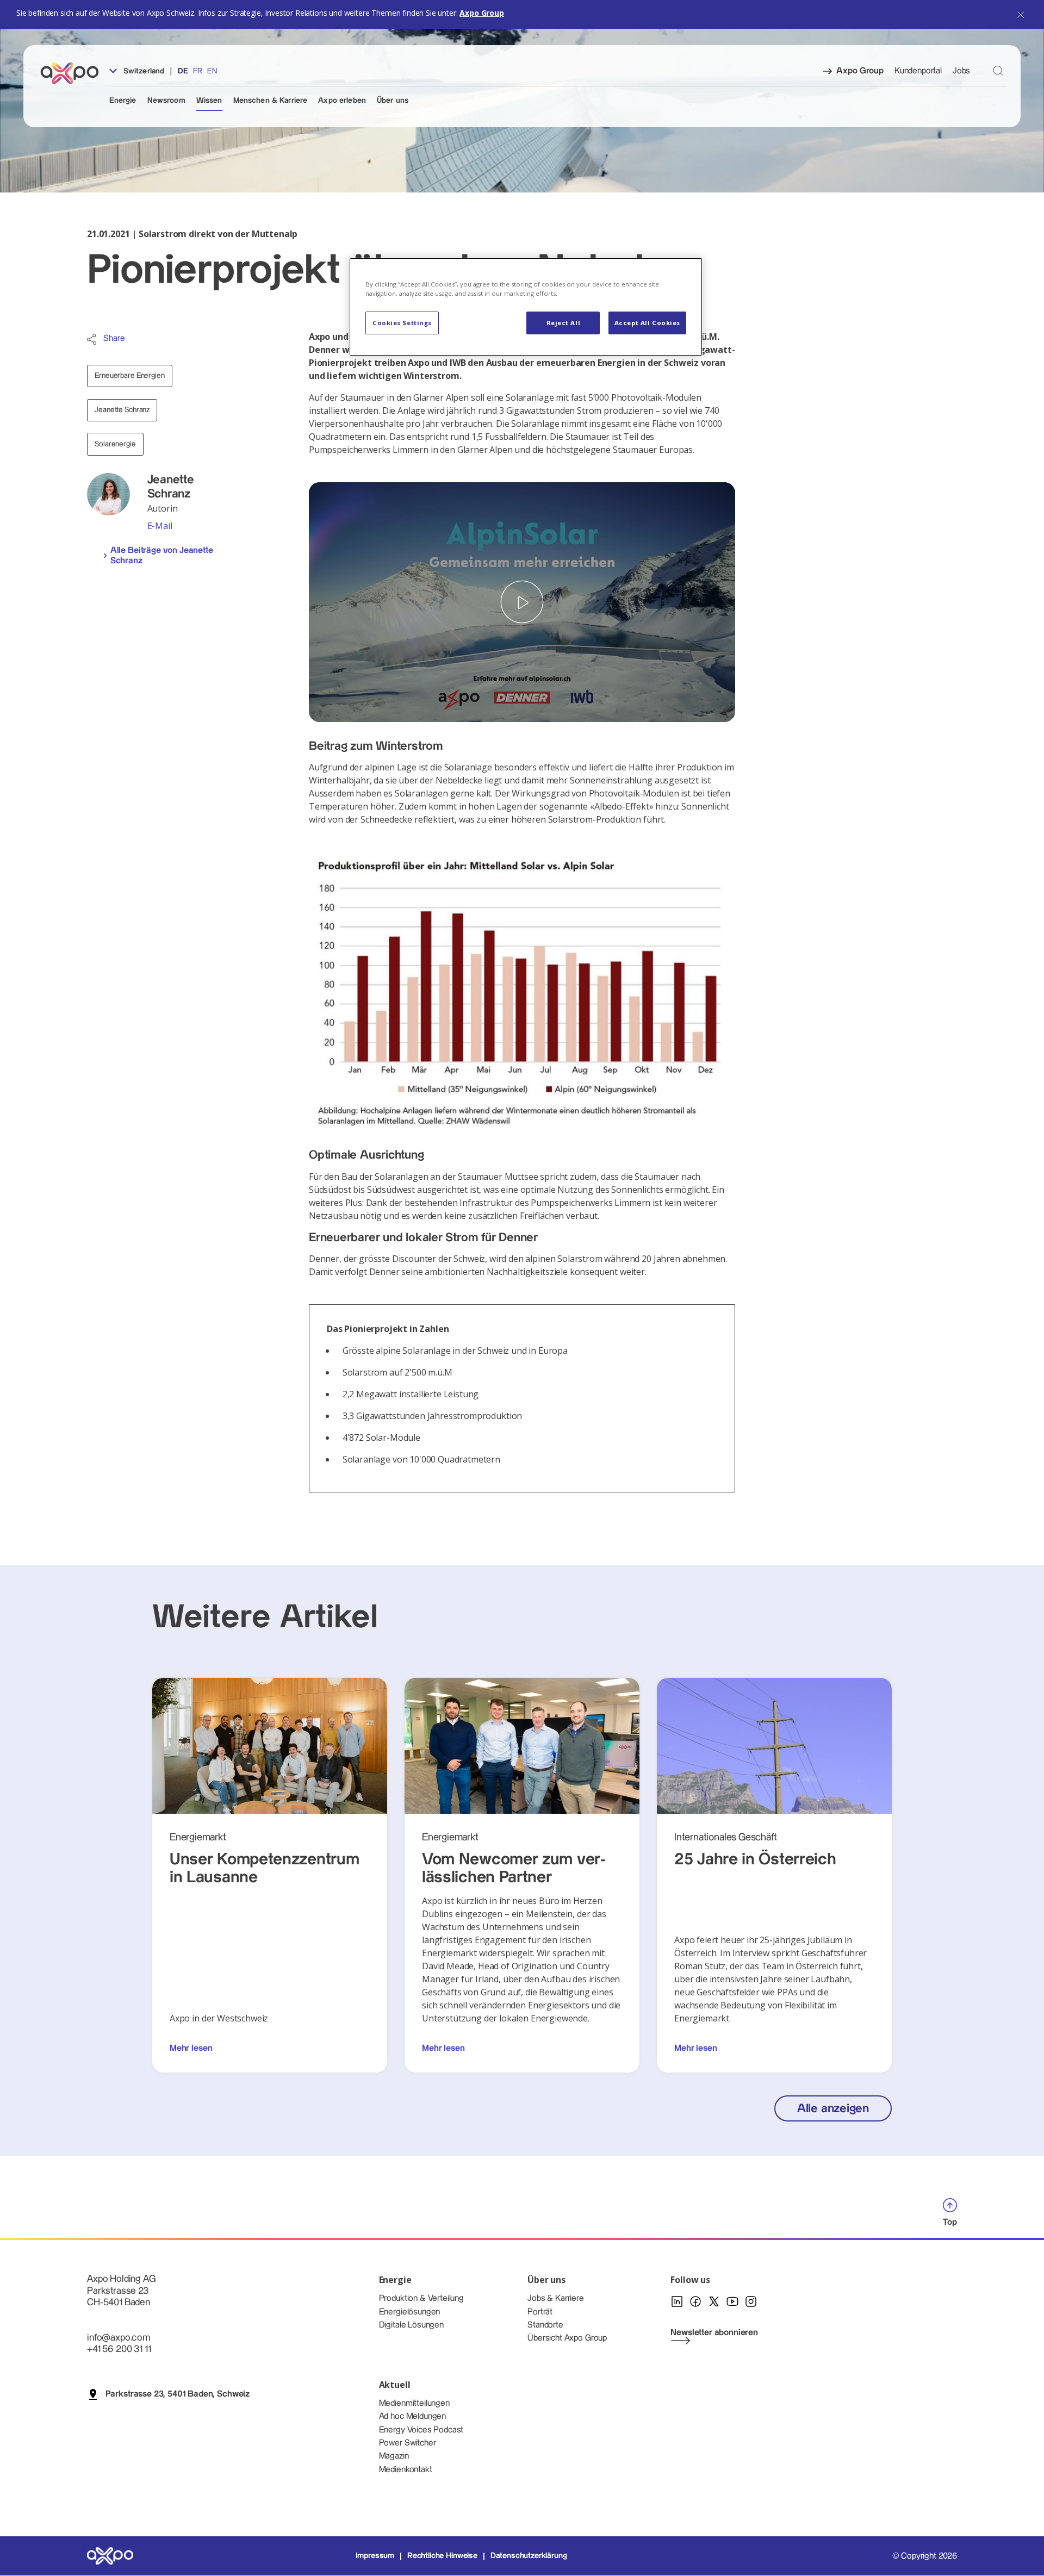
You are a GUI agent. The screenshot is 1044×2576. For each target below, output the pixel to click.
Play (522, 602)
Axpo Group (481, 13)
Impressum (375, 2556)
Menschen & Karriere (271, 101)
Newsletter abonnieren (714, 2333)
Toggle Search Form (998, 70)
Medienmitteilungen (414, 2403)
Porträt (540, 2312)
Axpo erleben (342, 101)
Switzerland (143, 71)
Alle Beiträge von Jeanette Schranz (162, 556)
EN (212, 71)
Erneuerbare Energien (129, 376)
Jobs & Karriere (556, 2298)
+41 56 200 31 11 (119, 2349)
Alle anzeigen (833, 2109)
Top (950, 2222)
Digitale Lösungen (411, 2325)
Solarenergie (115, 444)
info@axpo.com (119, 2338)
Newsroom (166, 101)
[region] (526, 307)
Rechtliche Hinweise (442, 2556)
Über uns (393, 101)
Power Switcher (408, 2443)
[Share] (92, 339)
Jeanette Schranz (122, 410)
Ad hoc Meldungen (412, 2416)
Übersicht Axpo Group (567, 2338)
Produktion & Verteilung (421, 2298)
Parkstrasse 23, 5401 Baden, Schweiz (178, 2394)
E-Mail (160, 526)
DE (183, 71)
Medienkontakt (406, 2470)
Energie (123, 101)
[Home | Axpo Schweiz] (74, 73)
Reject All (564, 323)
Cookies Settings (402, 323)
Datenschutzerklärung (529, 2556)
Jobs (961, 71)
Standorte (545, 2325)
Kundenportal (918, 71)
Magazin (394, 2456)
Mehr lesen (191, 2048)
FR (198, 71)
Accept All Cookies (647, 323)
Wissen (209, 101)
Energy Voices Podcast (421, 2430)
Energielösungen (410, 2312)
